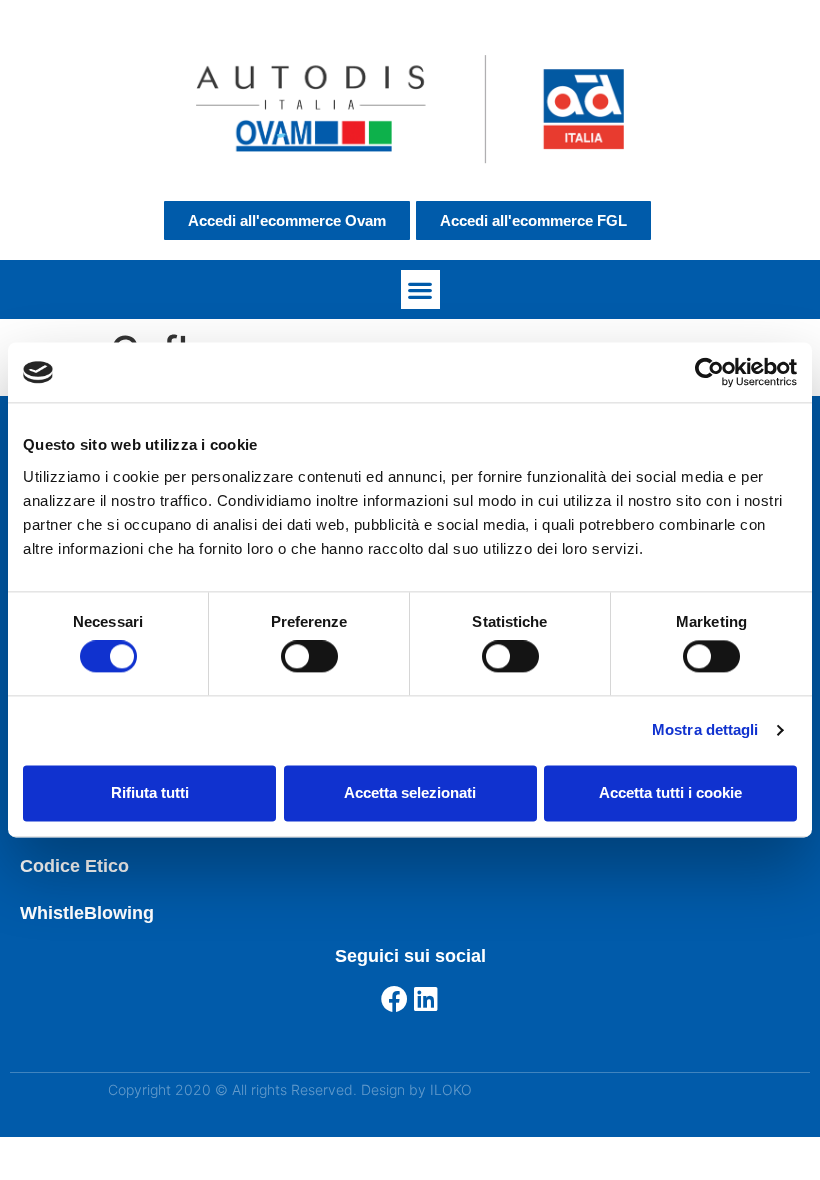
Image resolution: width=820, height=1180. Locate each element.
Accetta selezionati (410, 792)
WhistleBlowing (87, 913)
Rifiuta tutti (150, 792)
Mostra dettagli (705, 730)
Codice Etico (74, 866)
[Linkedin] (426, 998)
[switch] (309, 657)
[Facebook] (394, 998)
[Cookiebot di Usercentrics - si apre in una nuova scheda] (709, 372)
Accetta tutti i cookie (670, 792)
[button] (420, 289)
